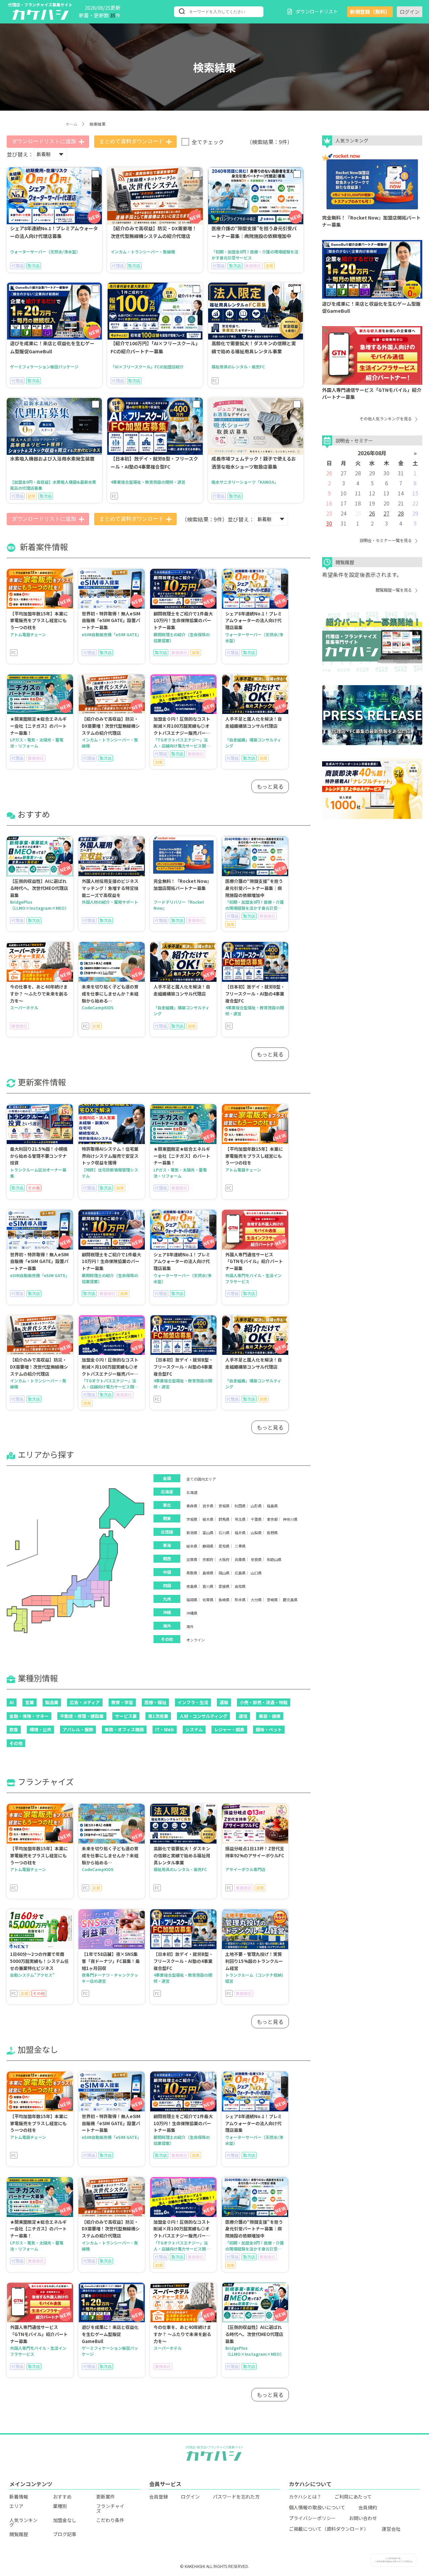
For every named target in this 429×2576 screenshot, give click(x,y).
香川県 (208, 1586)
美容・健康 (270, 1716)
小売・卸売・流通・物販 (264, 1702)
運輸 (224, 1702)
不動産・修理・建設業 (82, 1716)
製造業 (52, 1702)
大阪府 (224, 1560)
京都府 (208, 1560)
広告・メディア (85, 1702)
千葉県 (256, 1519)
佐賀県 (208, 1600)
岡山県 (224, 1573)
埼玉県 (240, 1519)
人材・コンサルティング (203, 1716)
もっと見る (270, 786)
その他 (16, 1743)
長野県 (272, 1533)
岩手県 (208, 1506)
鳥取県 (192, 1573)
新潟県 (192, 1533)
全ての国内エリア (201, 1479)
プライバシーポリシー (312, 2518)
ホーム (71, 124)
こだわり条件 (110, 2520)
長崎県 (224, 1600)
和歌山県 (274, 1560)
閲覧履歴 (19, 2534)
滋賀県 (192, 1560)
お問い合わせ (363, 2518)
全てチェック (208, 142)
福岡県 (192, 1600)
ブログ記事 (65, 2534)
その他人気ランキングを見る (386, 418)
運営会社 (391, 2529)
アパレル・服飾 (78, 1729)
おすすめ (62, 2497)
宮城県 (224, 1506)
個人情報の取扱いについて (317, 2507)
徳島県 (192, 1586)
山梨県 (256, 1533)
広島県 (240, 1573)
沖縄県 (192, 1613)
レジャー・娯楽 (229, 1729)
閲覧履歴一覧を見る (394, 590)
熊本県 (240, 1600)
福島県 (272, 1506)
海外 (190, 1627)
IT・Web (165, 1729)
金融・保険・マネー (29, 1716)
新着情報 (19, 2497)
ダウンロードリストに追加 (44, 141)
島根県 (208, 1573)
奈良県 (256, 1560)
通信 (243, 1716)
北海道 (192, 1492)
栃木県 (208, 1519)
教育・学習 (122, 1702)
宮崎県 (272, 1600)
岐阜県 (192, 1546)
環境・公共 (40, 1729)
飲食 (14, 1729)
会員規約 (368, 2507)
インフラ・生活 (193, 1702)
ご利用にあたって (353, 2497)
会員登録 (159, 2497)
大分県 (256, 1600)
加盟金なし (65, 2520)
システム (194, 1729)
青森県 (192, 1506)
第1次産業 (158, 1716)
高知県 (240, 1586)
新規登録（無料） (370, 12)
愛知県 (224, 1546)
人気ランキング (23, 2522)
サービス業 (126, 1716)
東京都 (272, 1519)
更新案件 (106, 2497)
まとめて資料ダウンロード (131, 141)
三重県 (240, 1546)
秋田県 (240, 1506)
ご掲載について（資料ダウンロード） (329, 2529)
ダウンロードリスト (317, 11)
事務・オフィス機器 (124, 1729)
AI (12, 1702)
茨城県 (192, 1519)
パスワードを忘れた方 (236, 2497)
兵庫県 (240, 1560)
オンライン (196, 1640)
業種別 (60, 2506)
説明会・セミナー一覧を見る (386, 540)
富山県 (208, 1533)
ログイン (410, 12)
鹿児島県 (290, 1600)
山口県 (256, 1573)
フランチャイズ (110, 2508)
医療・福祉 (155, 1702)
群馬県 (224, 1519)
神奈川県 (290, 1519)
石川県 (224, 1533)
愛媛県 (224, 1586)
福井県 (240, 1533)
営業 (29, 1702)
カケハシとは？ (305, 2497)
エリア (16, 2506)
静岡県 (208, 1546)
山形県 (256, 1506)
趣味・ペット (269, 1729)
